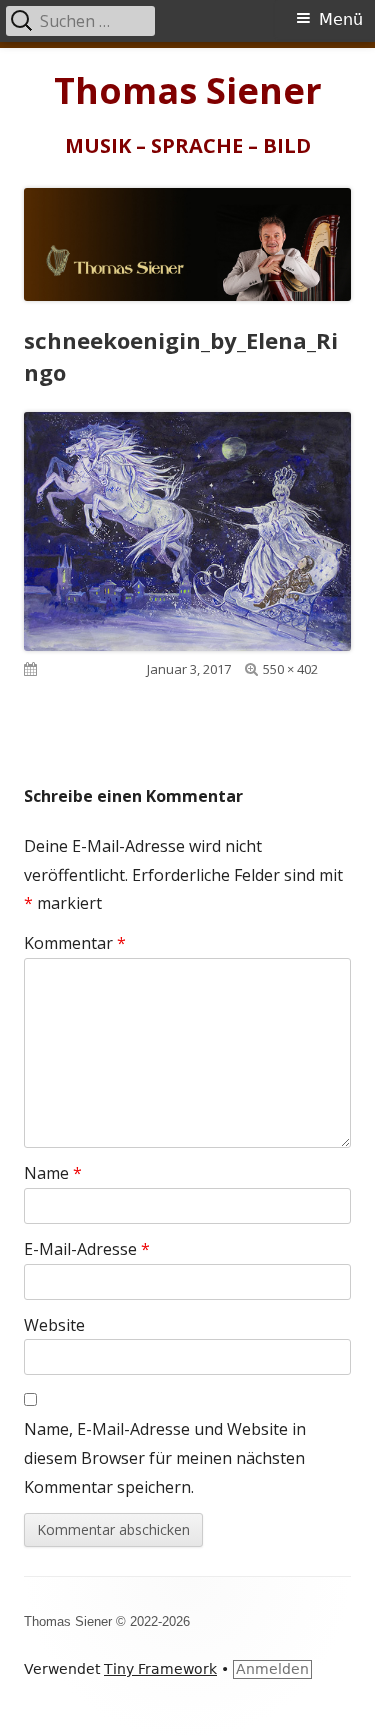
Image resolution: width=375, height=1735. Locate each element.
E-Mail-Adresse (87, 1249)
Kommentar (75, 943)
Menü (341, 19)
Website (54, 1325)
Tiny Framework (160, 1669)
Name (53, 1173)
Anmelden (272, 1669)
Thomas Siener (188, 91)
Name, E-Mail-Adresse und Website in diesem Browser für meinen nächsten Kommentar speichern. (165, 1458)
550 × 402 (290, 669)
